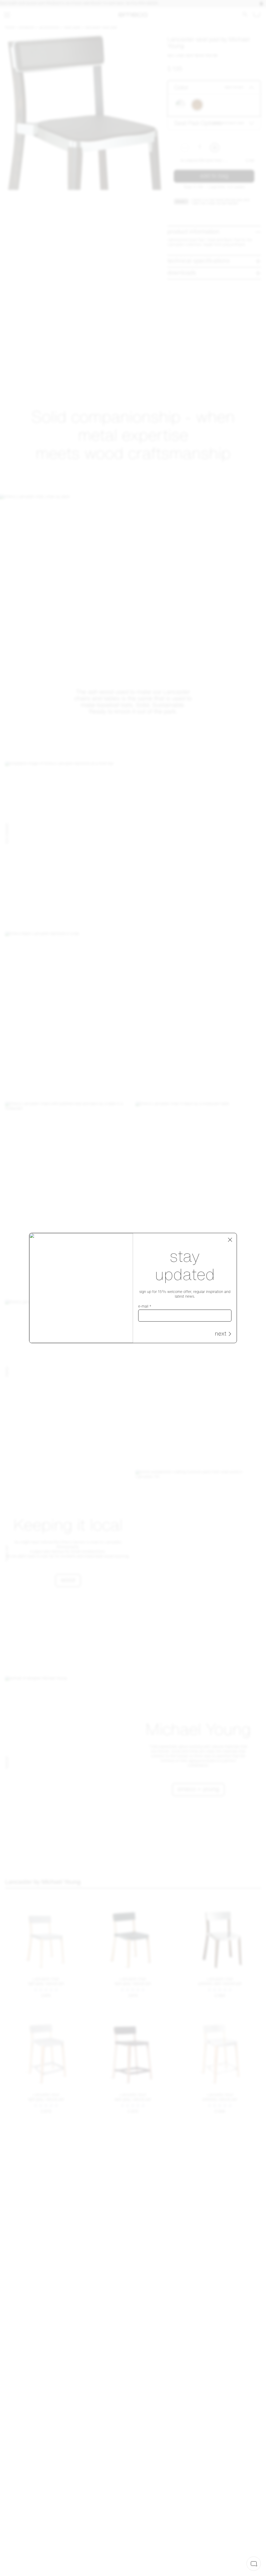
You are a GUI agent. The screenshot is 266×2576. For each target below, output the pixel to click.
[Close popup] (230, 1240)
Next (221, 1334)
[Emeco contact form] (254, 2564)
